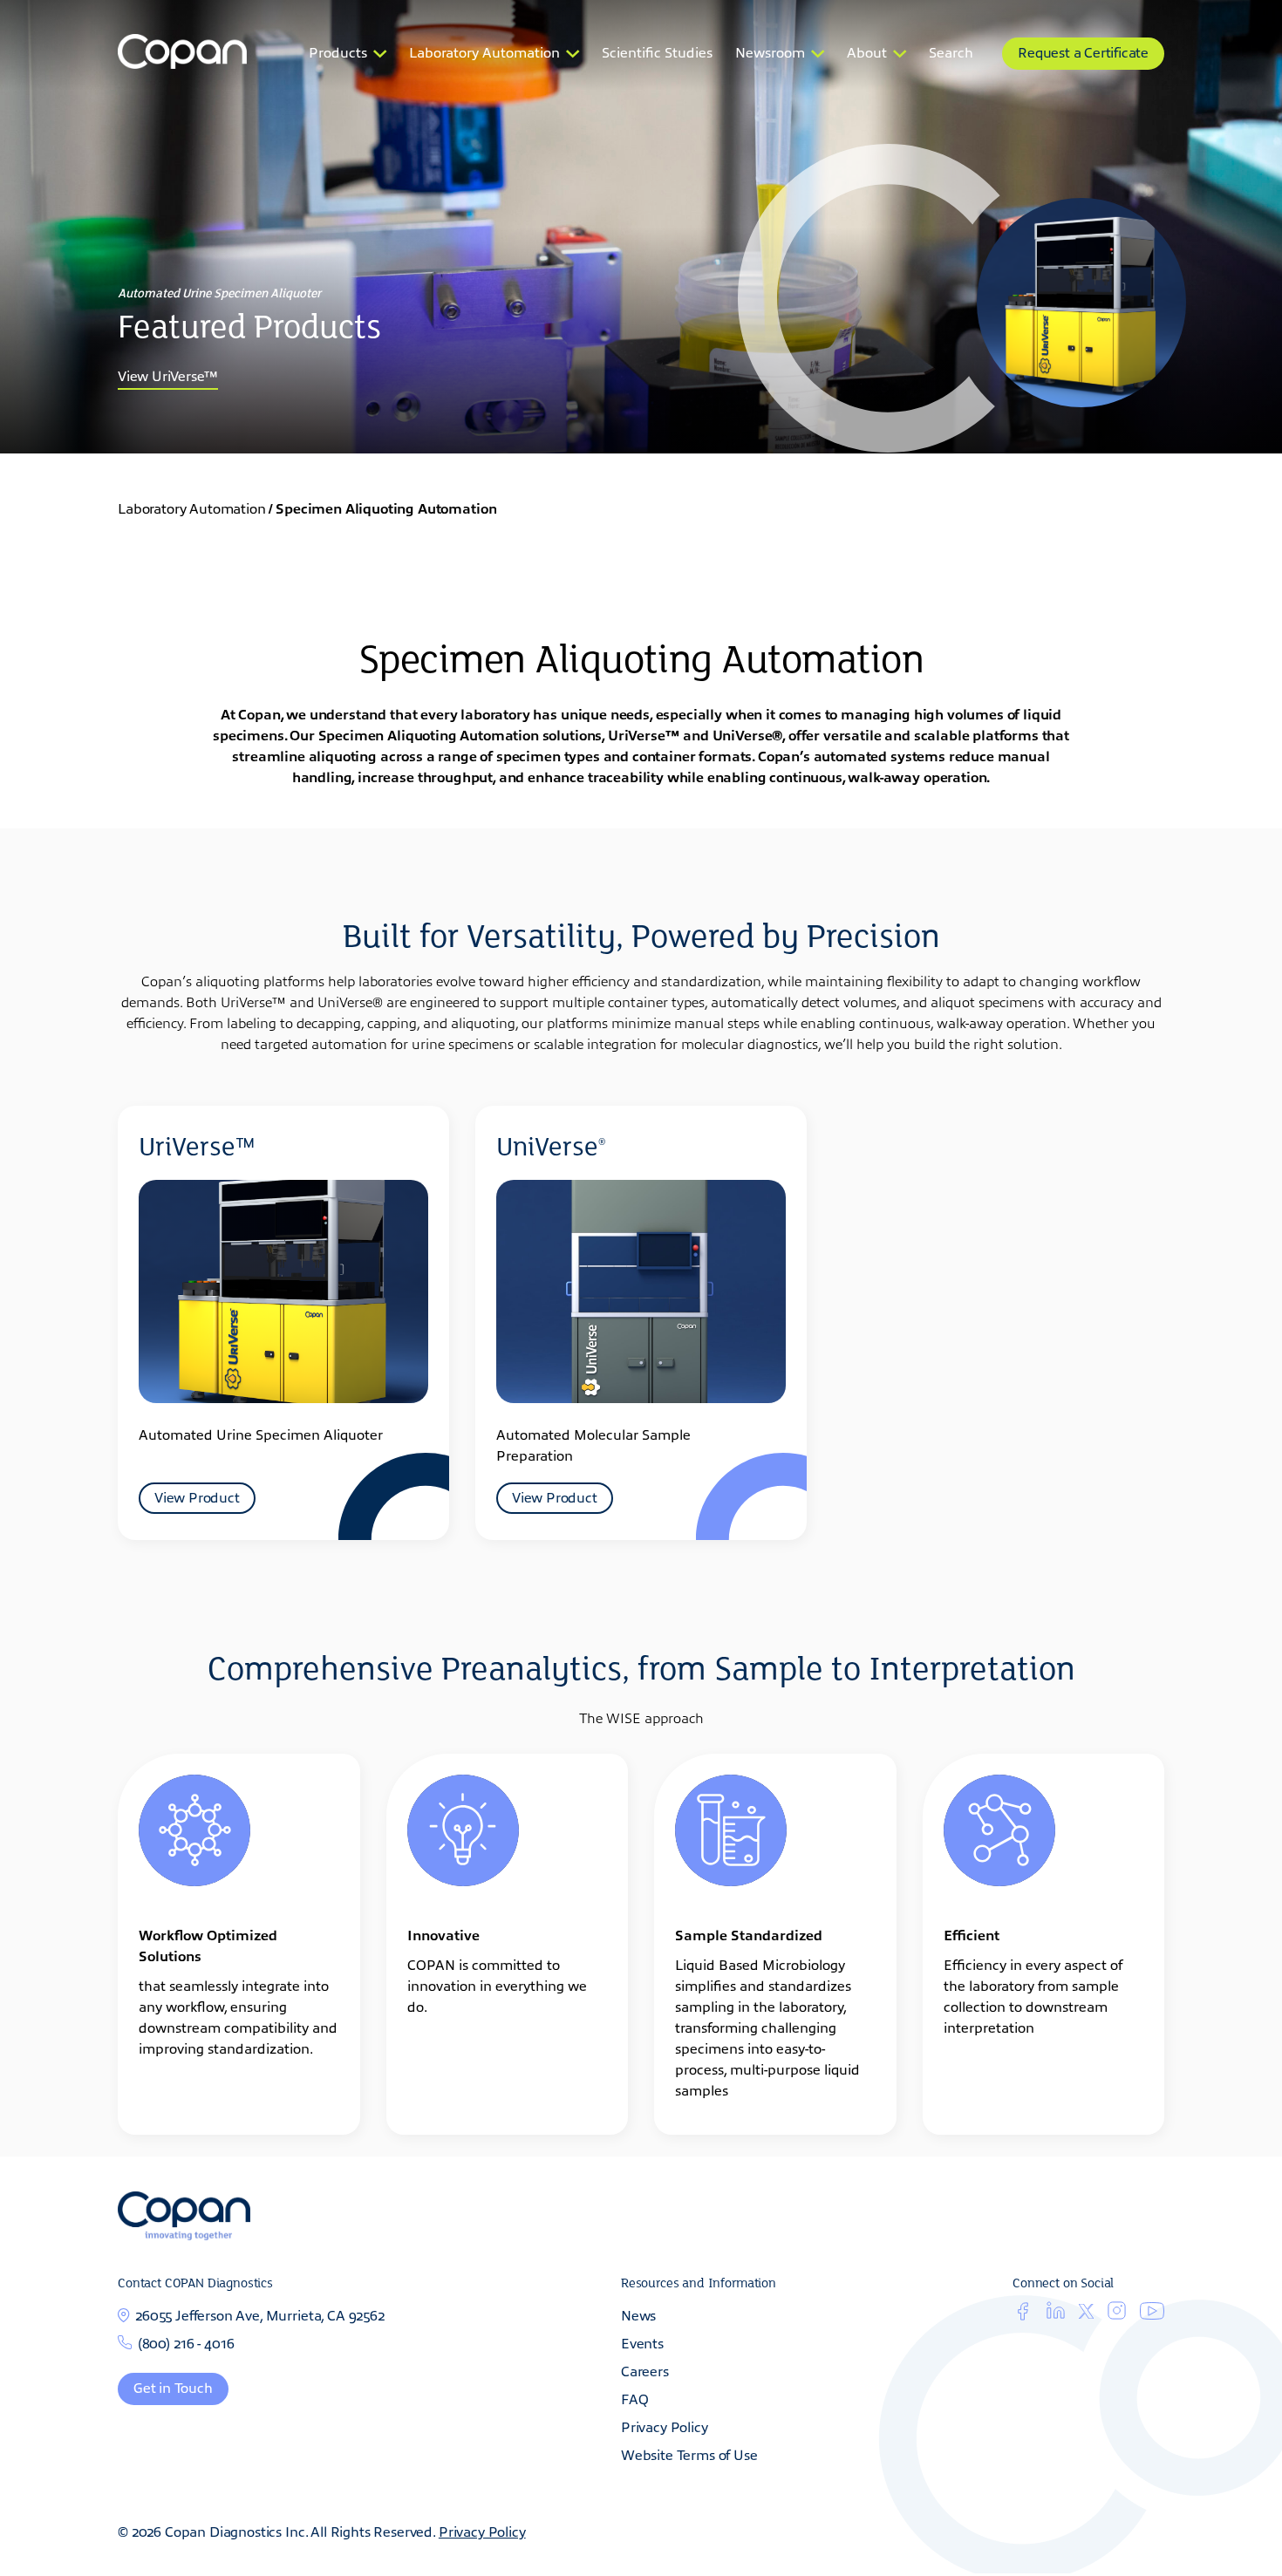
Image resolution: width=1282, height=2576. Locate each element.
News (638, 2314)
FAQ (635, 2398)
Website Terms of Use (689, 2454)
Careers (645, 2370)
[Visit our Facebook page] (1023, 2314)
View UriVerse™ (168, 375)
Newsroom (770, 51)
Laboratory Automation (484, 51)
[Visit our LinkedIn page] (1056, 2314)
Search (951, 51)
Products (338, 51)
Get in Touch (173, 2387)
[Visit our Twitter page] (1086, 2313)
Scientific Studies (657, 51)
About (867, 51)
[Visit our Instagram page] (1117, 2314)
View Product (197, 1496)
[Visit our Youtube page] (1152, 2314)
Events (642, 2342)
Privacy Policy (665, 2426)
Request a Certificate (1083, 51)
